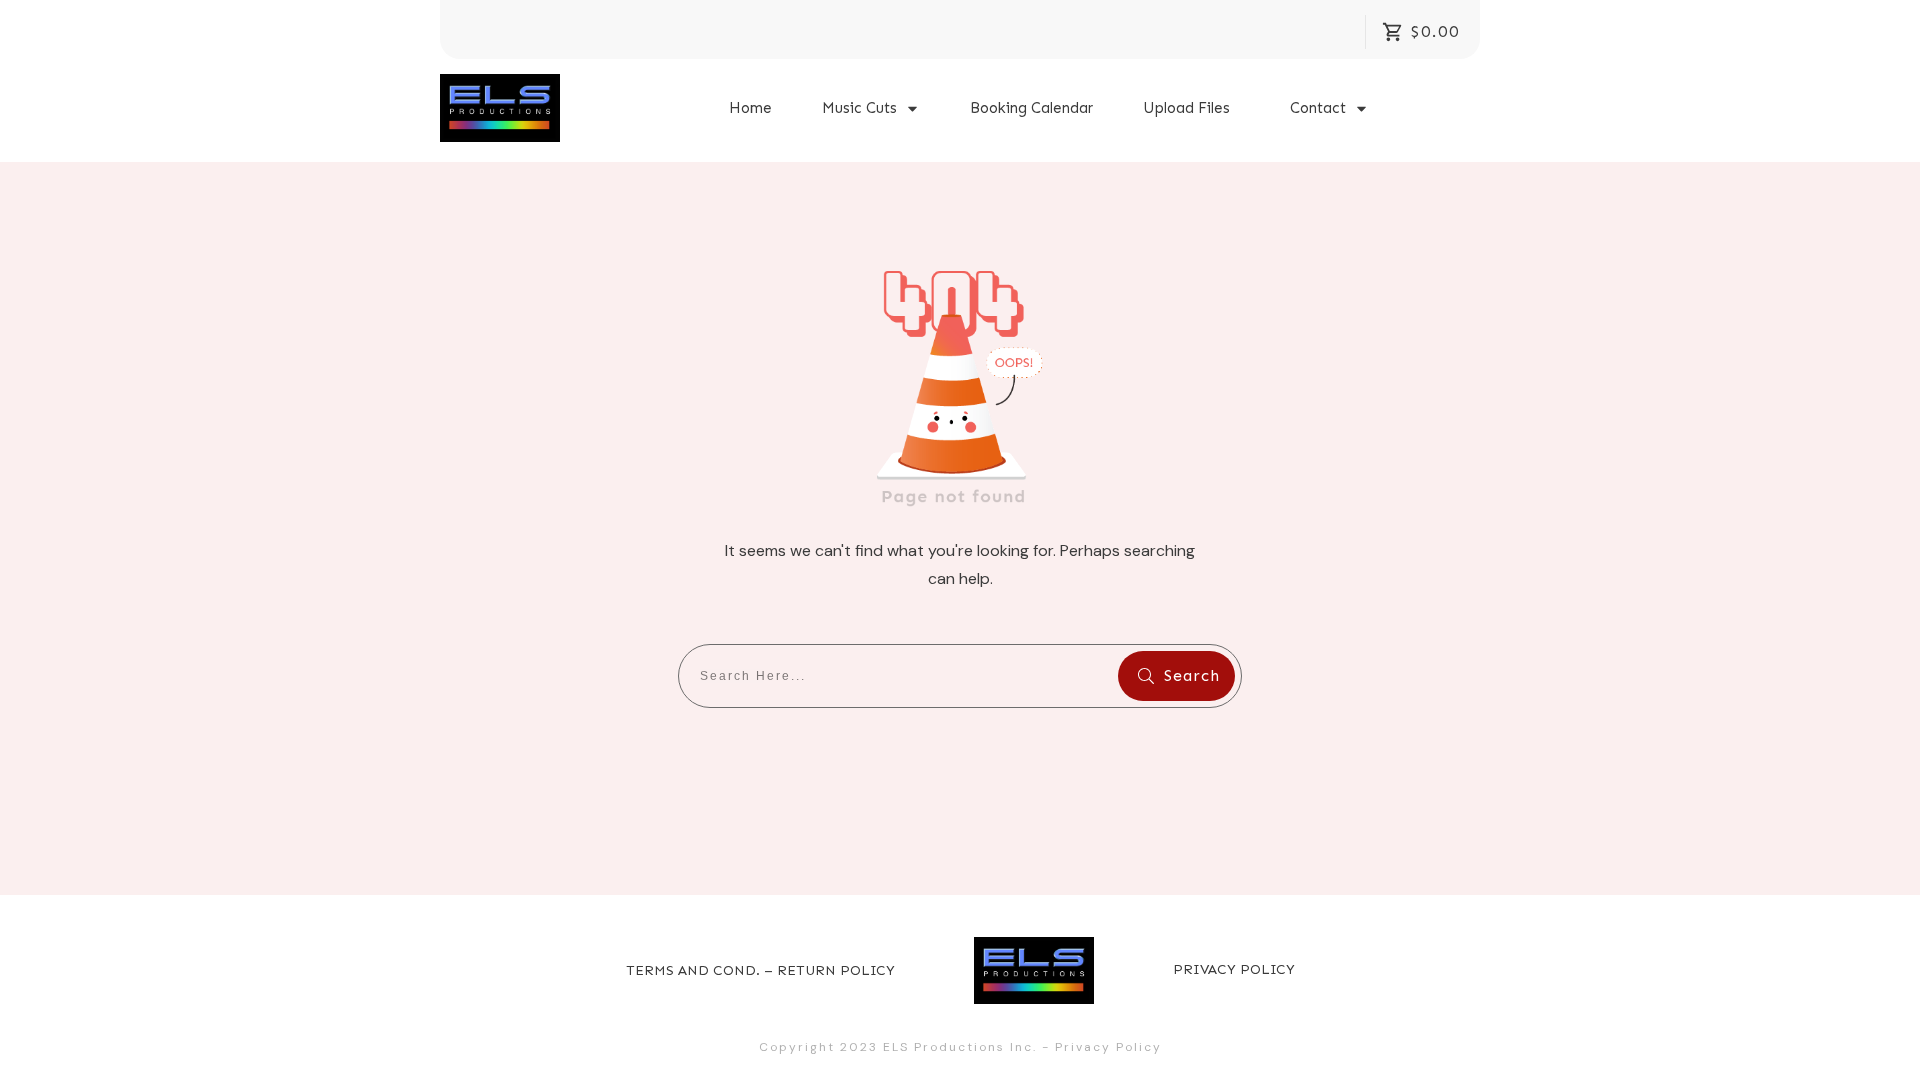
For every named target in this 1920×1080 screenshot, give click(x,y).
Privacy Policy (1108, 1047)
